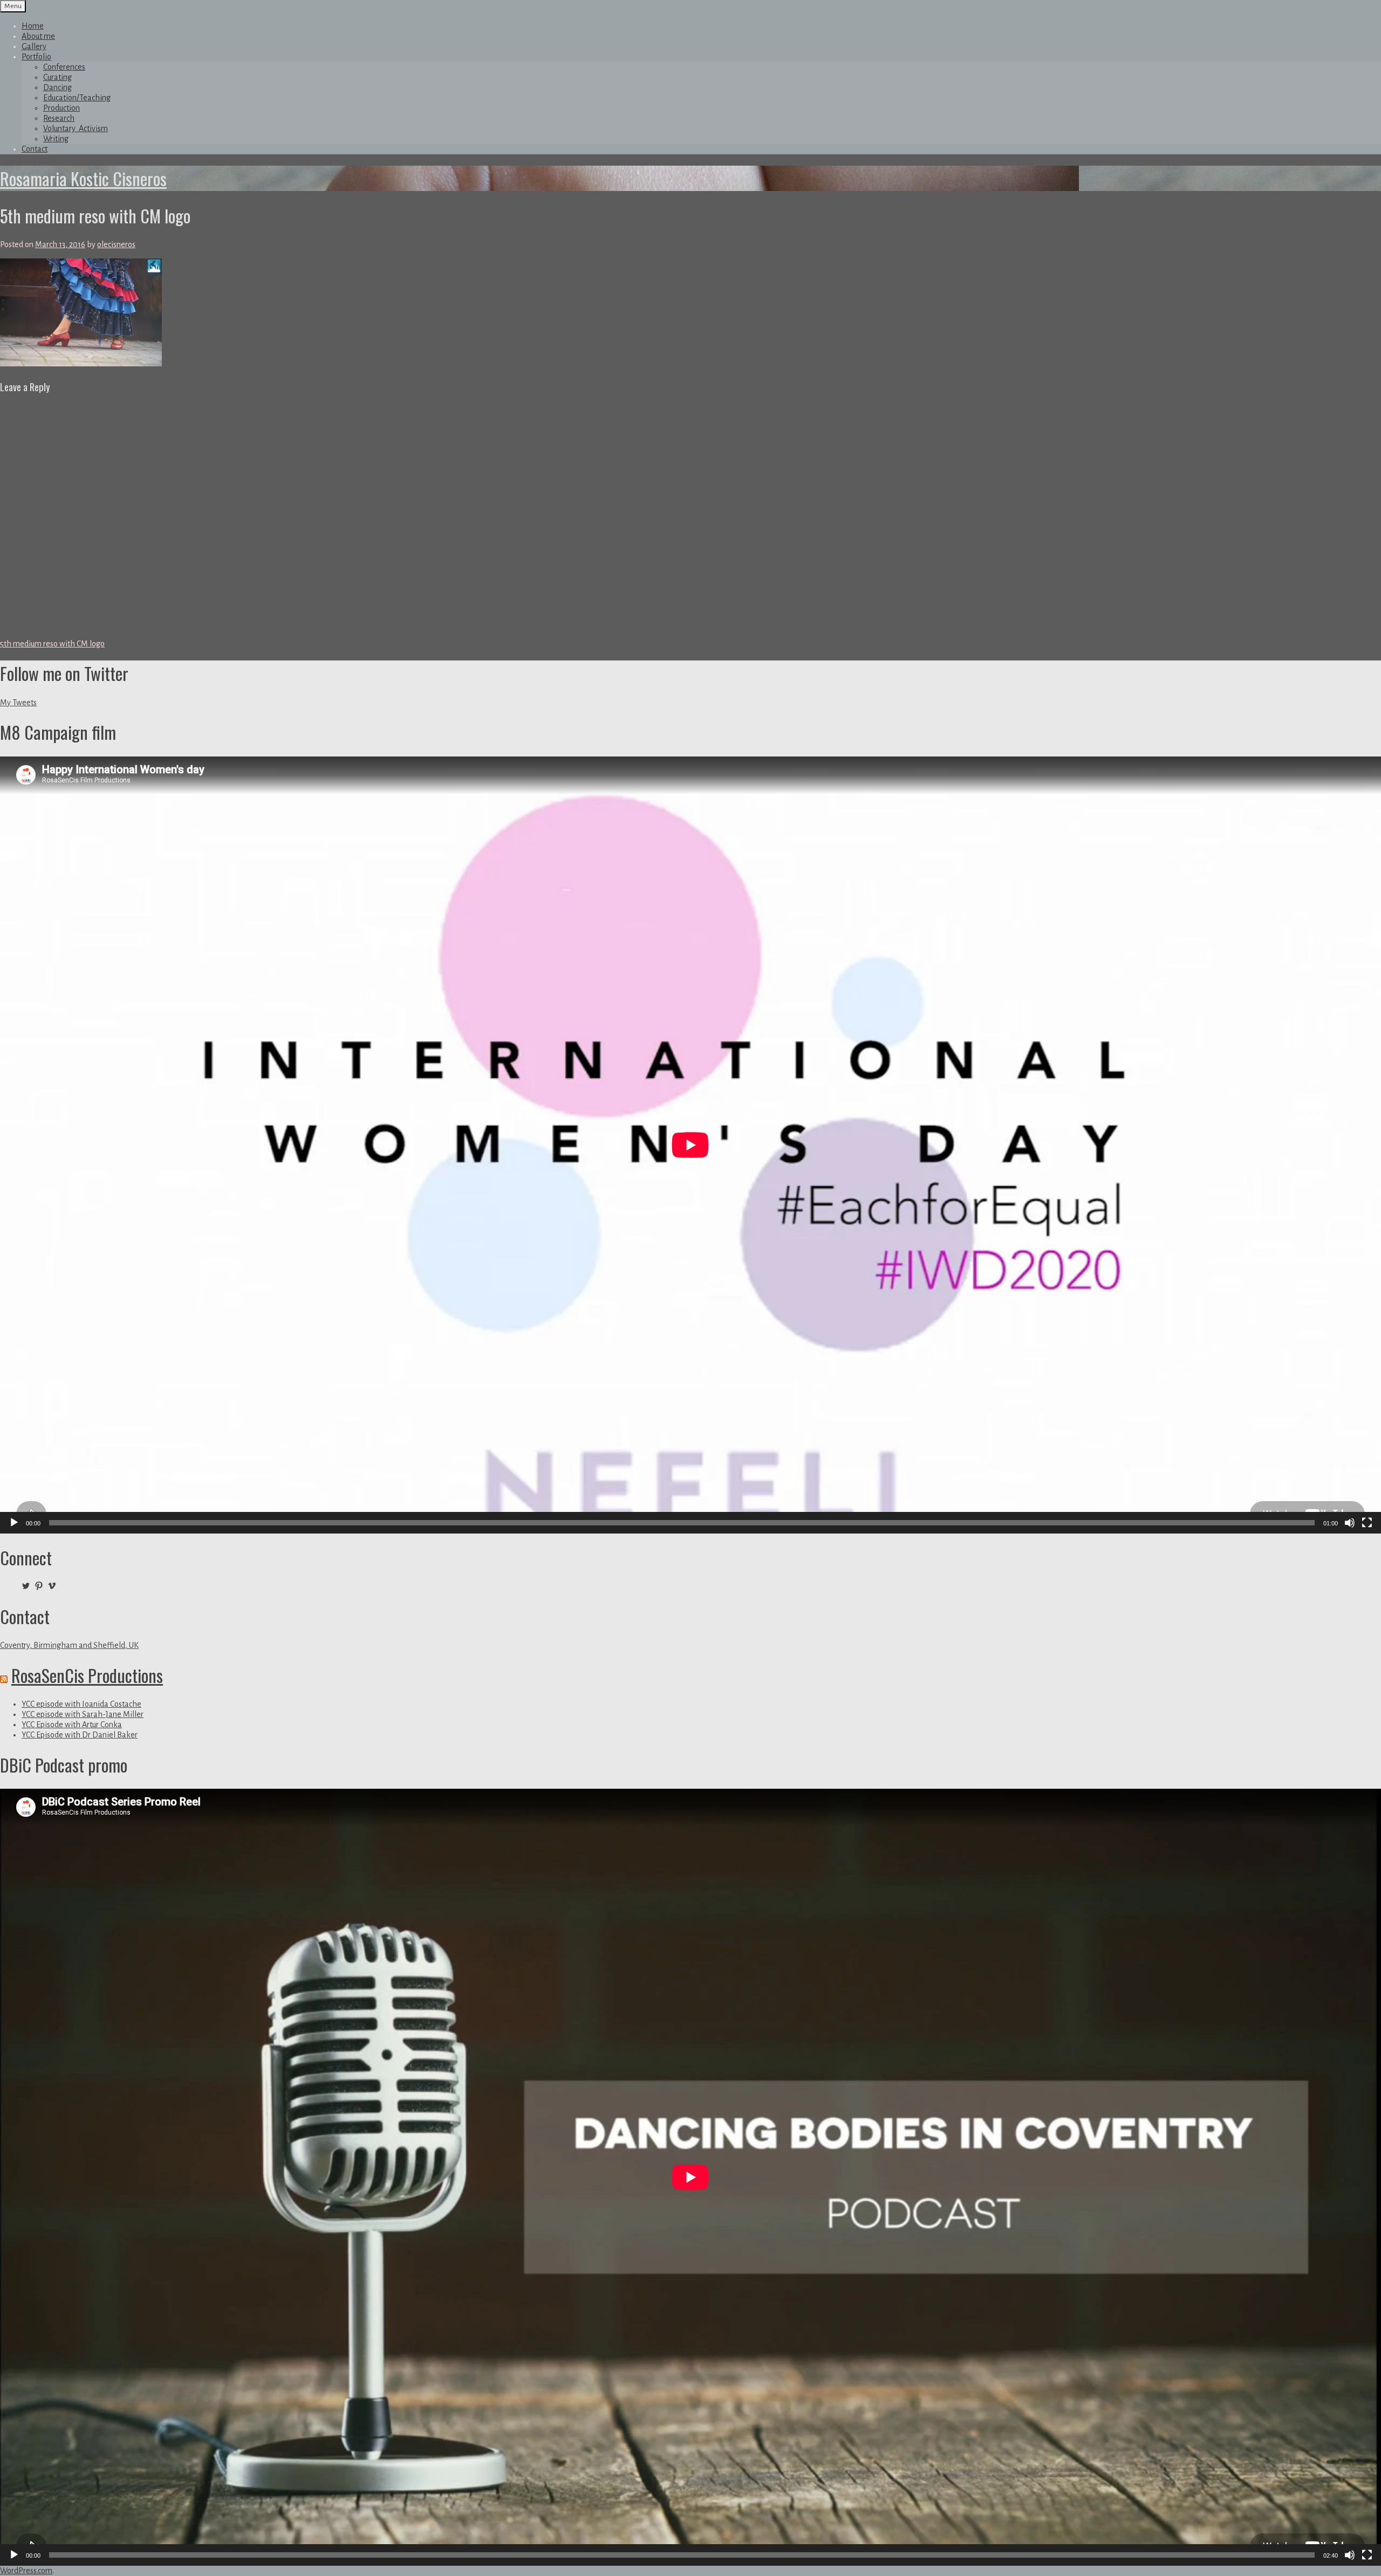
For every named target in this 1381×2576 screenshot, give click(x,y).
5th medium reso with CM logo (52, 644)
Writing (56, 139)
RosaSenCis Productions (87, 1675)
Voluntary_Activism (76, 128)
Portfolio (36, 57)
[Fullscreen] (1367, 1523)
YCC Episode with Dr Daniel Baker (80, 1735)
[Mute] (1350, 1523)
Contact (35, 149)
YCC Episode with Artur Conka (72, 1725)
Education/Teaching (77, 98)
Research (59, 118)
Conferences (64, 67)
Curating (57, 77)
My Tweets (18, 703)
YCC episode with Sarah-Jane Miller (83, 1714)
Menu (13, 6)
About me (38, 36)
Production (61, 108)
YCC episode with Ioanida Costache (81, 1704)
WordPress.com (26, 2571)
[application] (690, 1145)
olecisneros (116, 244)
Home (33, 26)
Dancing (57, 87)
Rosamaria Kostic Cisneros (83, 178)
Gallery (34, 46)
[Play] (14, 1523)
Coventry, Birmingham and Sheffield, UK (69, 1645)
